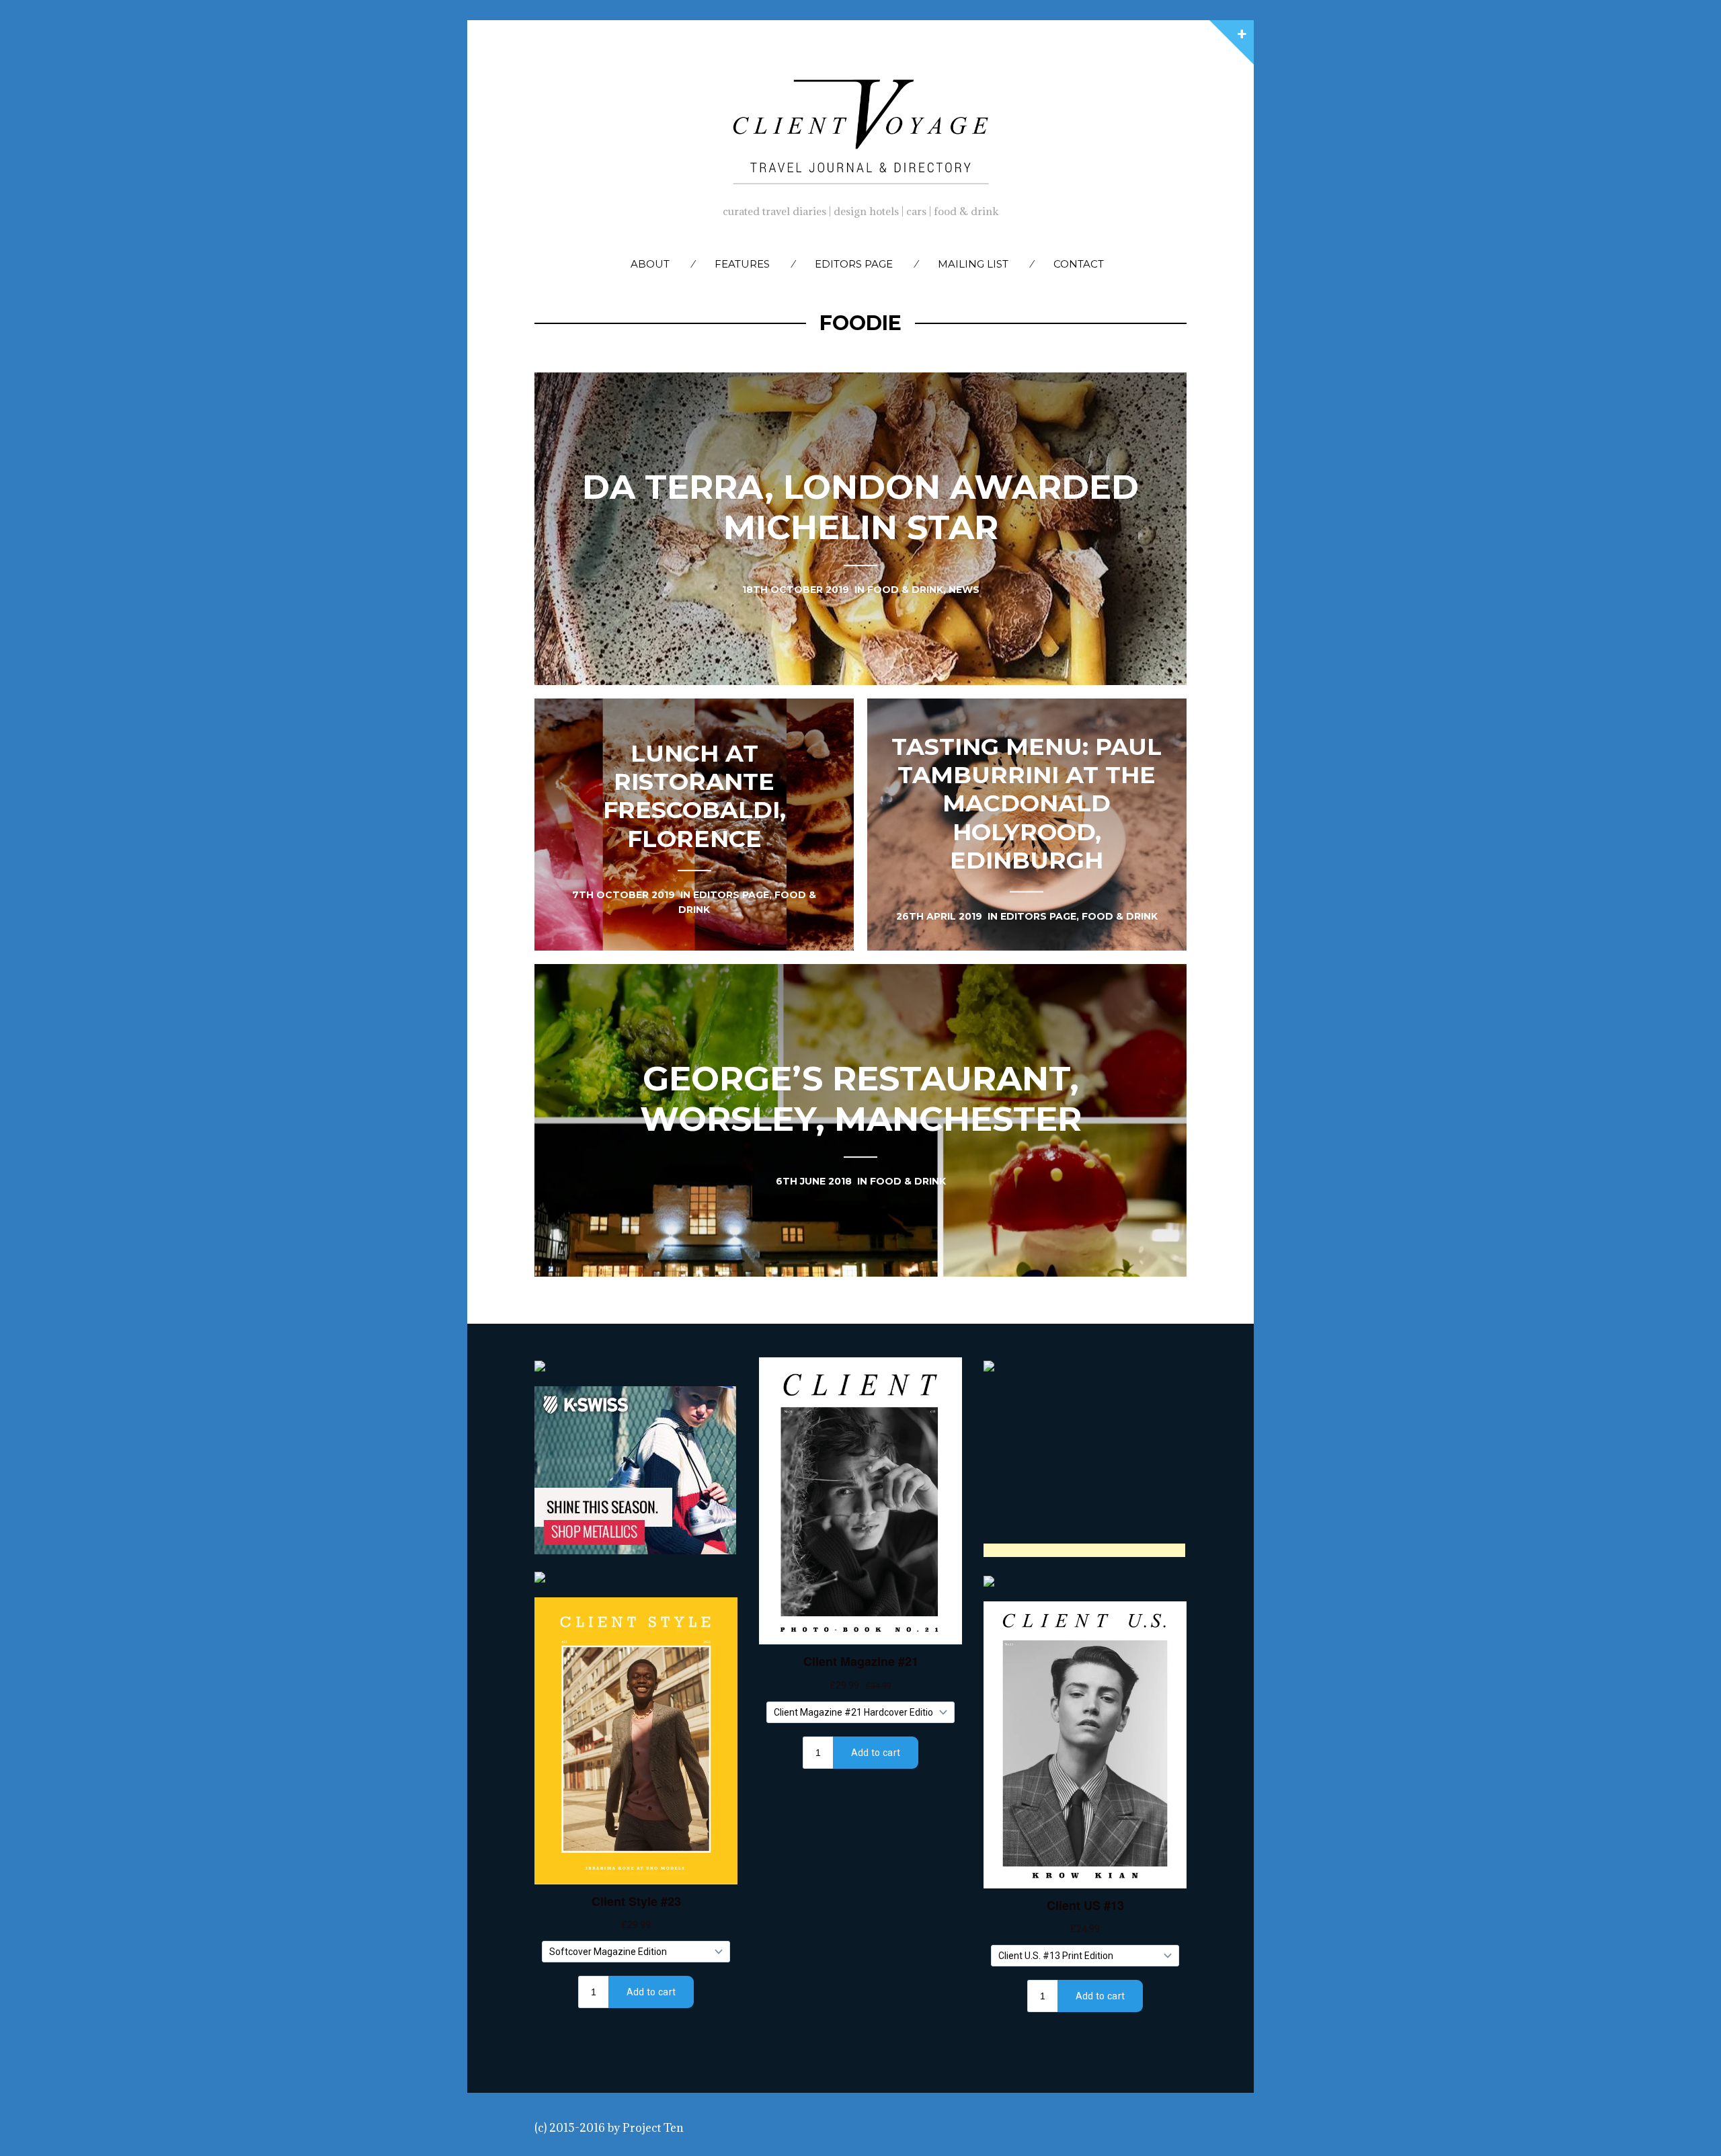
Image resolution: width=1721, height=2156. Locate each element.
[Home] (860, 128)
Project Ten (653, 2128)
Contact (1079, 264)
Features (742, 264)
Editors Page (854, 264)
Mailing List (973, 264)
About (650, 264)
